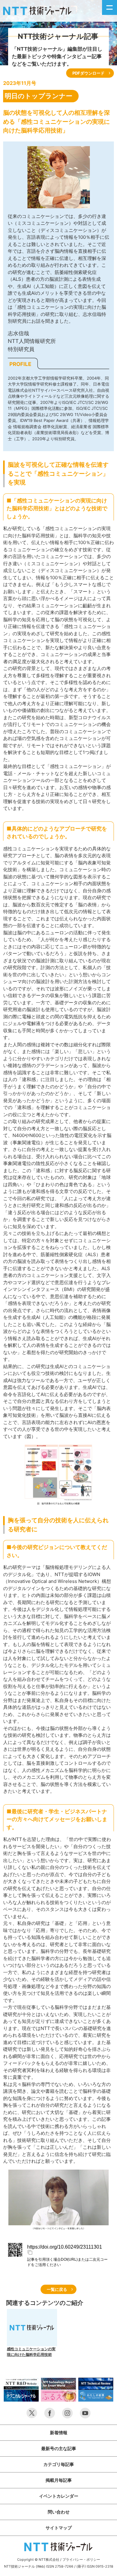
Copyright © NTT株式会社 (38, 2560)
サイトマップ (59, 2528)
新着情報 (59, 2433)
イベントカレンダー (59, 2496)
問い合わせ (59, 2512)
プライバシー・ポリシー (81, 2560)
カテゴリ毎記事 (59, 2464)
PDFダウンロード (88, 73)
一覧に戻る (57, 2289)
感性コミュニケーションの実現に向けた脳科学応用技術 (31, 2352)
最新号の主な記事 (59, 2448)
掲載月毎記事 (59, 2480)
